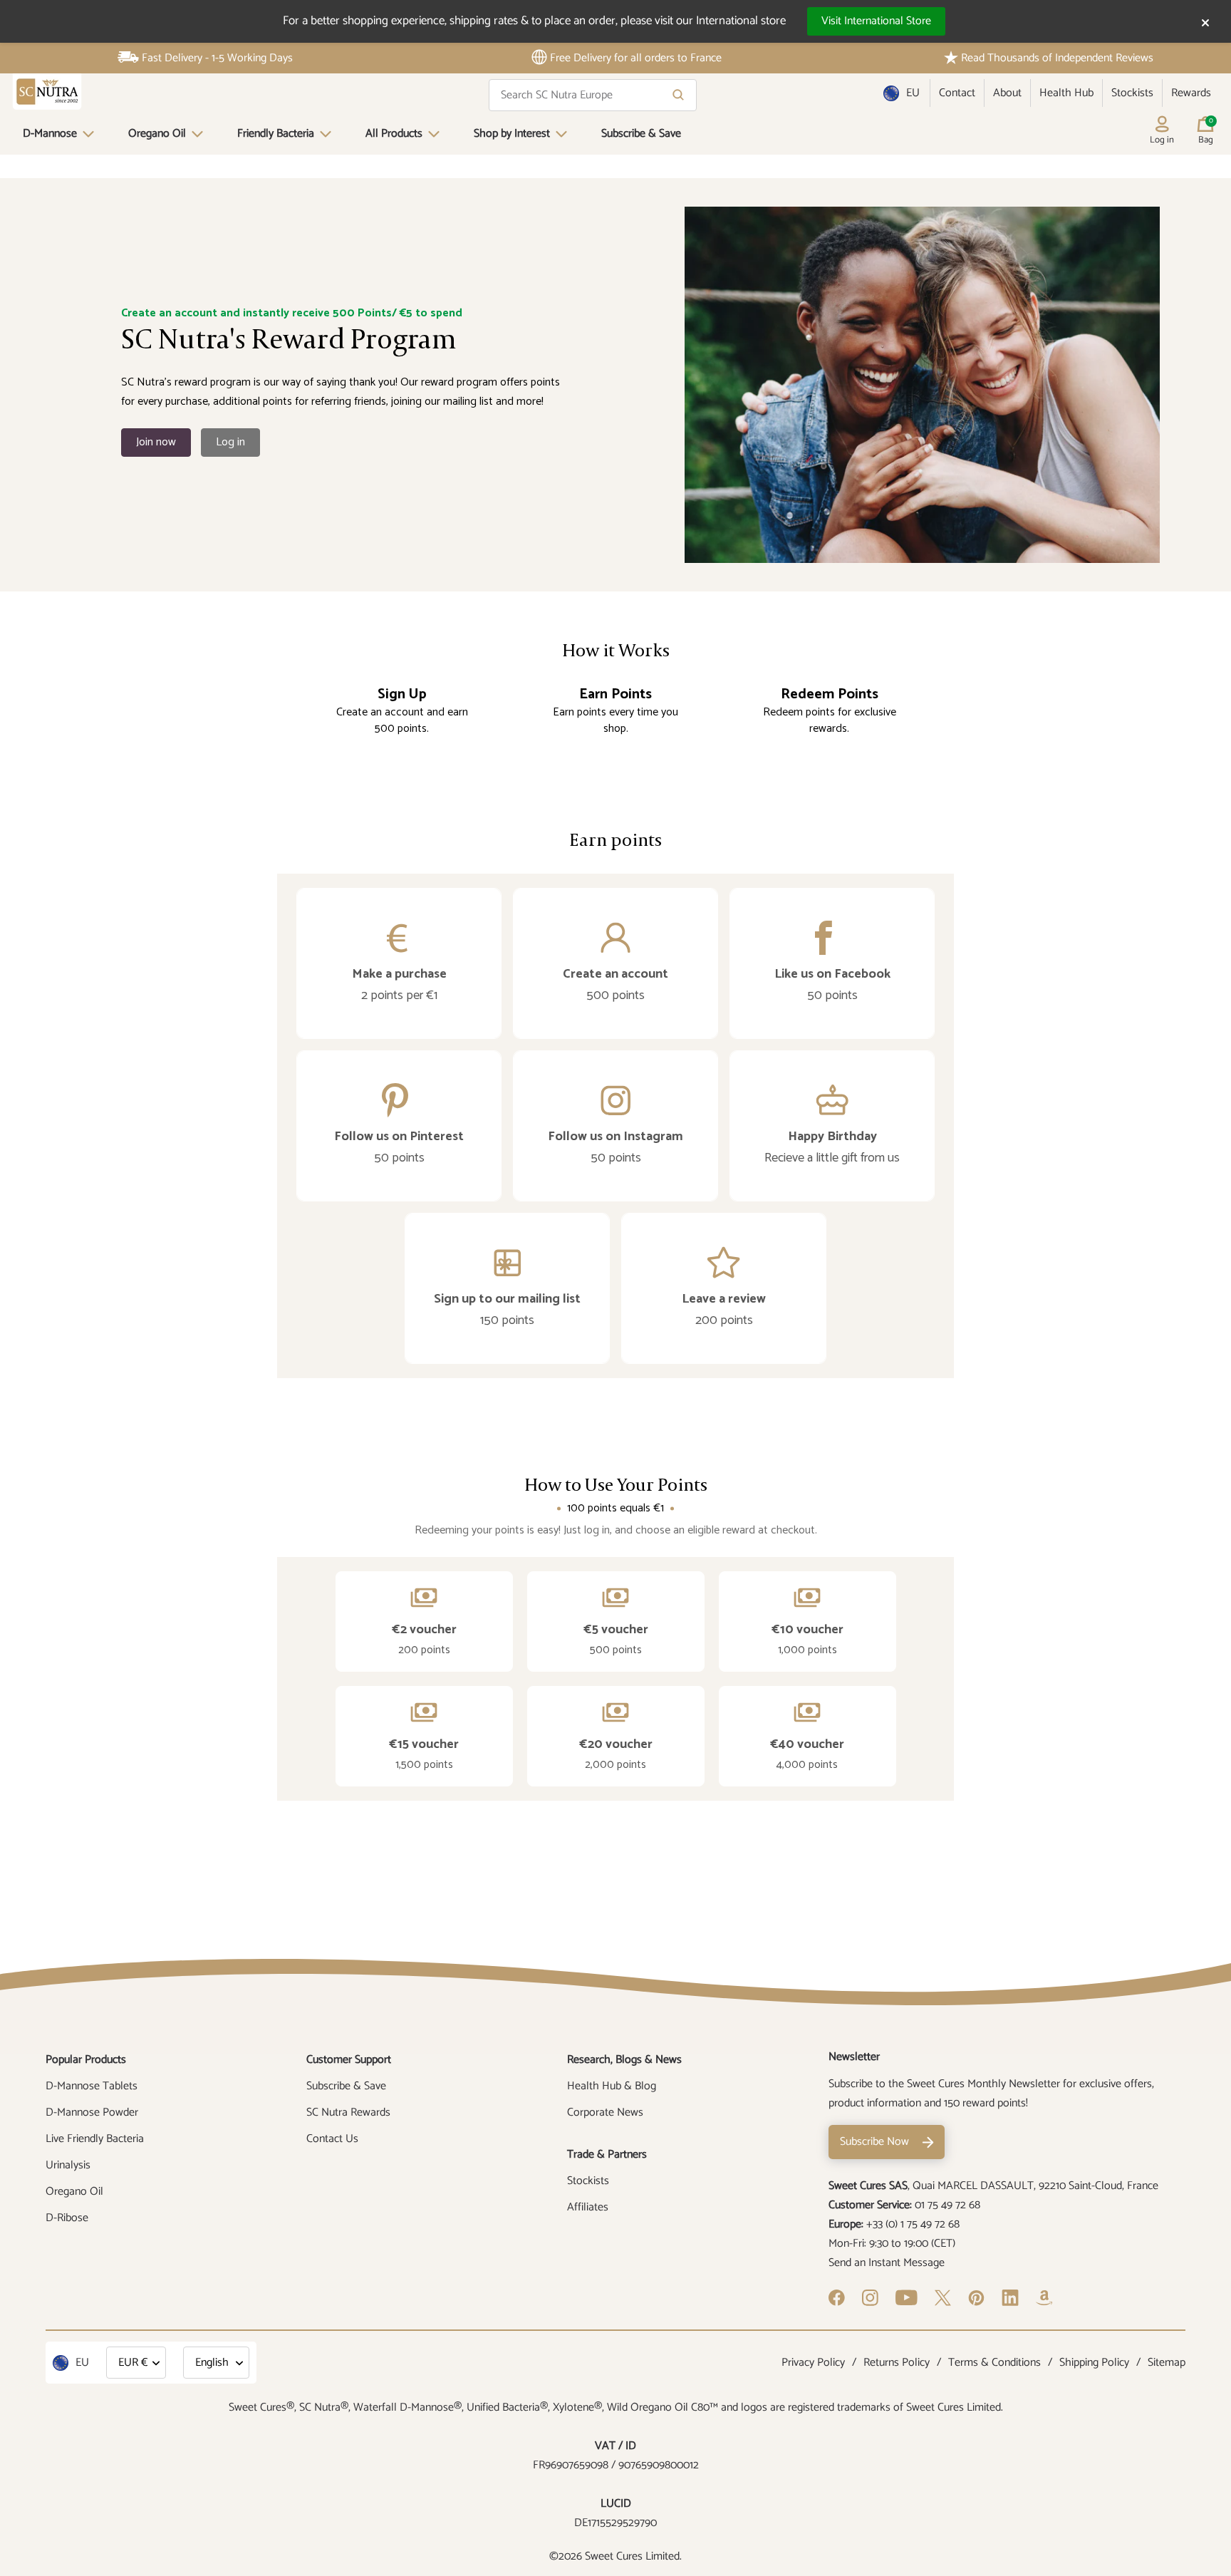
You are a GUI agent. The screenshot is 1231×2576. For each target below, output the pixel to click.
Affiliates (588, 2207)
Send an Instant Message (887, 2263)
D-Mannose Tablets (92, 2086)
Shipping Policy (1094, 2363)
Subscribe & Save (641, 134)
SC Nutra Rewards (348, 2112)
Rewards (1191, 93)
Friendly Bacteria (276, 134)
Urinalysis (68, 2165)
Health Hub (1066, 93)
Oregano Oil (157, 134)
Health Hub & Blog (612, 2086)
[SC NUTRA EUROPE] (47, 92)
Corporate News (605, 2112)
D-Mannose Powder (92, 2112)
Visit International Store (876, 21)
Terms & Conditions (994, 2363)
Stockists (1132, 93)
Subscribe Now (874, 2142)
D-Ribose (67, 2218)
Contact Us (332, 2139)
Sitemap (1167, 2363)
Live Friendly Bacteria (95, 2139)
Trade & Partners (607, 2155)
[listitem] (399, 963)
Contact (957, 93)
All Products (394, 134)
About (1007, 93)
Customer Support (349, 2060)
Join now (156, 442)
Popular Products (86, 2060)
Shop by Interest (512, 134)
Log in (230, 442)
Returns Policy (897, 2363)
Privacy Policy (813, 2363)
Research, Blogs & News (624, 2060)
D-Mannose (50, 134)
